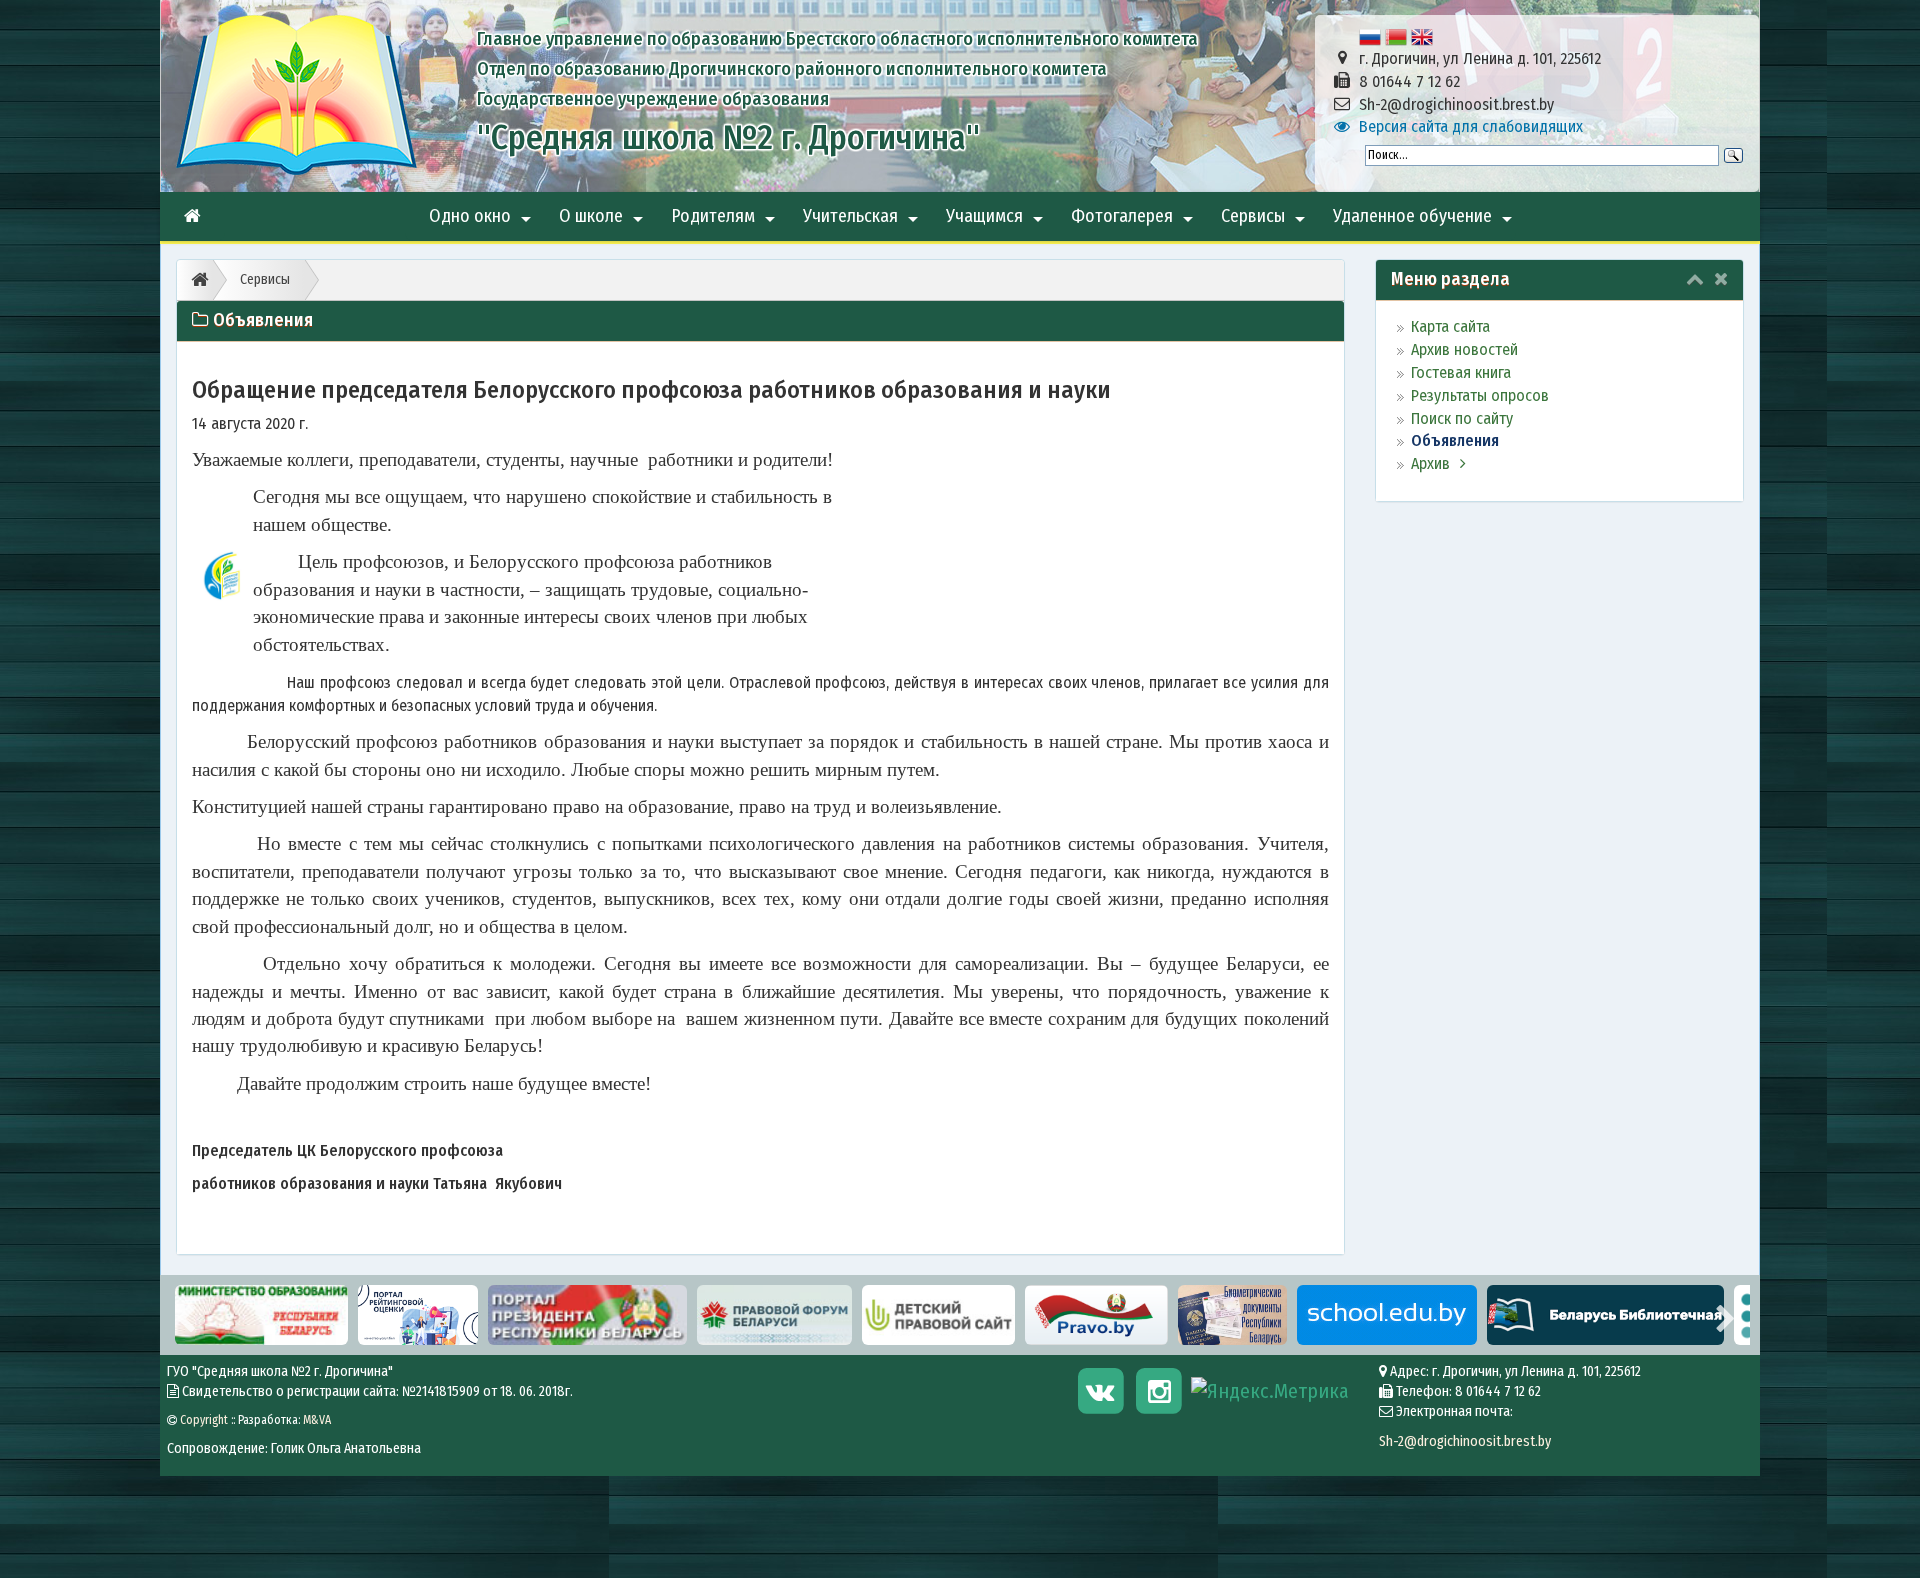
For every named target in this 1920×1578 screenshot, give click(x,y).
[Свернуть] (1695, 279)
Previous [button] (185, 1315)
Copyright (204, 1420)
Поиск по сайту (1462, 418)
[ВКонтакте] (1103, 1390)
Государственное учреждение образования (653, 99)
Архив (1430, 463)
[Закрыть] (1721, 279)
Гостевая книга (1461, 372)
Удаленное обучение (1424, 223)
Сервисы (1265, 223)
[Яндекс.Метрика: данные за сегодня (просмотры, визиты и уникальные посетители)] (1270, 1391)
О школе (603, 223)
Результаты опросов (1480, 395)
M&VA (317, 1420)
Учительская (862, 223)
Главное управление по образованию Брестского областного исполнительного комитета (837, 39)
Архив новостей (1464, 349)
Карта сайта (1450, 326)
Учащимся (996, 223)
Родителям (725, 223)
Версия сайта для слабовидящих (1471, 126)
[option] (261, 1315)
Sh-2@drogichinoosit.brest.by (1465, 1441)
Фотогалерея (1134, 223)
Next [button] (1725, 1315)
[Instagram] (1162, 1390)
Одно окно (482, 223)
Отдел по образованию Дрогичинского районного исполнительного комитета (792, 69)
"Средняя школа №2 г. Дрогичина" (728, 137)
